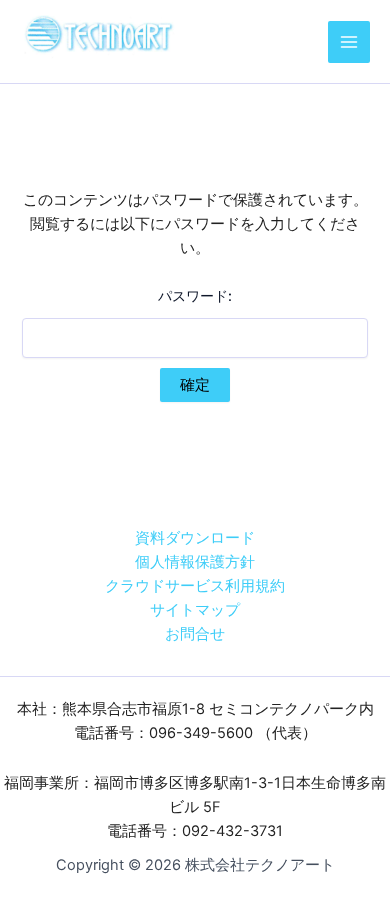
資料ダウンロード (195, 538)
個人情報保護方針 (195, 562)
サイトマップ (195, 610)
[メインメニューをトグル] (349, 42)
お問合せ (195, 634)
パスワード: (195, 295)
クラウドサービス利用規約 (195, 586)
